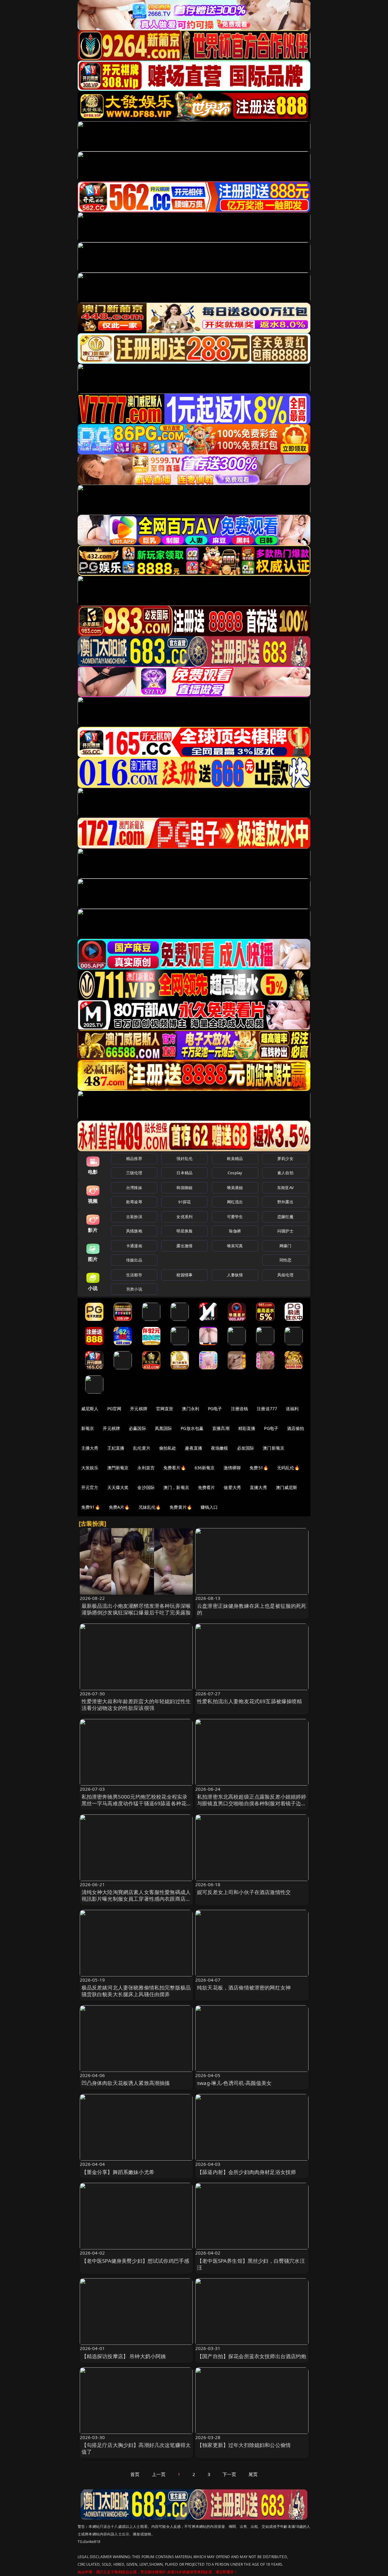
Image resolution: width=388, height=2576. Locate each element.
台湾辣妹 (134, 1188)
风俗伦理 (285, 1275)
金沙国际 (146, 1487)
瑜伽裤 (235, 1231)
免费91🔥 (91, 1507)
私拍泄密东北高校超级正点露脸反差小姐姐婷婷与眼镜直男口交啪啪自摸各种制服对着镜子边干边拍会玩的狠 (252, 1803)
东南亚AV (285, 1188)
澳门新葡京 (274, 1448)
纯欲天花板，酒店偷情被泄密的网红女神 (244, 1988)
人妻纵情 (235, 1275)
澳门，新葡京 (176, 1487)
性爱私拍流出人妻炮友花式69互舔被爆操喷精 (250, 1701)
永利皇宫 (146, 1468)
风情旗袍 (134, 1231)
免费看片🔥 (175, 1468)
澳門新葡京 (118, 1468)
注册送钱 (240, 1409)
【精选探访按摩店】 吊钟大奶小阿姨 (124, 2356)
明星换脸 (184, 1231)
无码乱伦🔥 (288, 1468)
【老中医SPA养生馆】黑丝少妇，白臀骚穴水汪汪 (251, 2264)
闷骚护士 (285, 1231)
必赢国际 (137, 1428)
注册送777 (267, 1409)
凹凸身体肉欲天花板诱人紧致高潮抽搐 (126, 2083)
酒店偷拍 (296, 1428)
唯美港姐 (235, 1188)
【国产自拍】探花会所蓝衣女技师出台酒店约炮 (252, 2356)
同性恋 (285, 1260)
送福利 (292, 1409)
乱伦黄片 (142, 1448)
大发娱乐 (90, 1468)
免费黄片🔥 (181, 1507)
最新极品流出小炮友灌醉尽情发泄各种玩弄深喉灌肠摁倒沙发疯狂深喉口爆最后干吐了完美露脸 (136, 1609)
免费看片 (207, 1487)
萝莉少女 (285, 1158)
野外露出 (285, 1202)
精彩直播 (247, 1428)
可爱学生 (235, 1217)
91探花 (184, 1202)
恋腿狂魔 (285, 1217)
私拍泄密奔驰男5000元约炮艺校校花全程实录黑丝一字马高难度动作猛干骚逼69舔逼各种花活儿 (135, 1803)
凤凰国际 (164, 1428)
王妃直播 (116, 1448)
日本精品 (184, 1173)
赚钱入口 (209, 1507)
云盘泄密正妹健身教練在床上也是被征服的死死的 (252, 1609)
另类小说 (134, 1289)
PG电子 (215, 1409)
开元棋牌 (139, 1409)
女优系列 (184, 1217)
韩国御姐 (184, 1188)
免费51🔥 (259, 1468)
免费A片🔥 (119, 1507)
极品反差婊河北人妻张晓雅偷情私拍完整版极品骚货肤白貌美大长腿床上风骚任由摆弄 (136, 1991)
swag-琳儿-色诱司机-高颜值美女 (234, 2083)
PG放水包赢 (192, 1428)
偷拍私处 (168, 1448)
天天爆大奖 (118, 1487)
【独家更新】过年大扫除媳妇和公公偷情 (244, 2445)
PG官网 (114, 1409)
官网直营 (165, 1409)
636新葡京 (205, 1468)
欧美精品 (235, 1158)
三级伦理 (134, 1173)
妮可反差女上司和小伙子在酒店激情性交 (244, 1892)
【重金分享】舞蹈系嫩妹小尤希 (118, 2172)
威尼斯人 (90, 1409)
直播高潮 (221, 1428)
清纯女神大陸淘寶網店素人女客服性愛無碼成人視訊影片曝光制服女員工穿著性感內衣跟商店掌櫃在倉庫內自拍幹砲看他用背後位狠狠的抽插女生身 (136, 1902)
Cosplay (235, 1173)
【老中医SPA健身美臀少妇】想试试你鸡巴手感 (135, 2261)
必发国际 (246, 1448)
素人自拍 (285, 1173)
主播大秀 (90, 1448)
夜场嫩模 (220, 1448)
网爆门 (285, 1246)
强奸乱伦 (184, 1158)
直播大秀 (258, 1487)
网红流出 (235, 1202)
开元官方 (90, 1487)
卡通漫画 (134, 1246)
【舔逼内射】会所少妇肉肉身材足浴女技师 (246, 2172)
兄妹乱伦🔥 (150, 1507)
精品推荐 (134, 1158)
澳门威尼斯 (287, 1487)
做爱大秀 (232, 1487)
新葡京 (88, 1428)
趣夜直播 (194, 1448)
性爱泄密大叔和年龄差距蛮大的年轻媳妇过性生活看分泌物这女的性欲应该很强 (136, 1705)
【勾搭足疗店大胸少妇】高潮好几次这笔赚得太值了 (136, 2448)
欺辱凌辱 (134, 1202)
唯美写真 (235, 1246)
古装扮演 (134, 1217)
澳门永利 (191, 1409)
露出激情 (184, 1246)
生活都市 (134, 1275)
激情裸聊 (232, 1468)
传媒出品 (134, 1260)
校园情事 (184, 1275)
